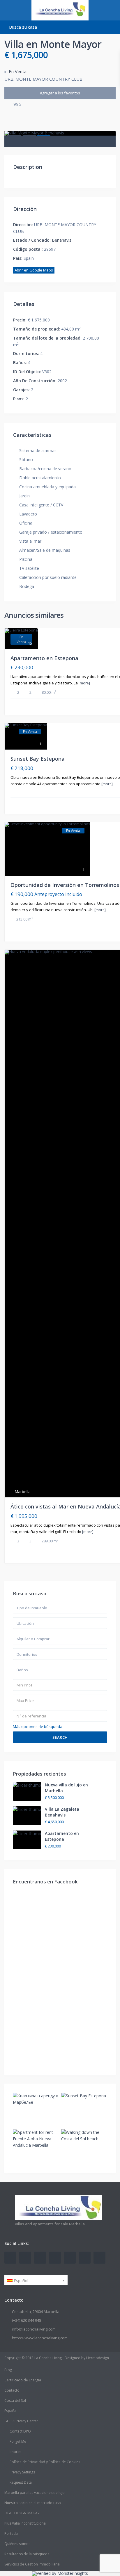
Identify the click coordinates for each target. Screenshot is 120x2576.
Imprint (16, 2452)
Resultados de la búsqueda (27, 2554)
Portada (11, 2533)
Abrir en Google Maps (34, 270)
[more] (84, 683)
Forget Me (18, 2441)
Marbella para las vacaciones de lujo (35, 2493)
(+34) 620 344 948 (27, 2320)
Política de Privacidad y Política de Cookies (45, 2462)
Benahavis (62, 240)
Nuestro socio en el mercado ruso (33, 2503)
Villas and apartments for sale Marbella (50, 2224)
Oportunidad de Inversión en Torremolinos (65, 885)
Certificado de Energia (23, 2380)
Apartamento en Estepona (44, 658)
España (10, 2411)
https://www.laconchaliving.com (40, 2338)
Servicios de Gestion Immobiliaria (32, 2564)
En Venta (18, 71)
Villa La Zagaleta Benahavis (62, 1812)
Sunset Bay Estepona (38, 759)
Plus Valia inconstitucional (25, 2523)
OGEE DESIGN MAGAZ (22, 2513)
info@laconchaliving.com (34, 2329)
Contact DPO (20, 2431)
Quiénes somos (17, 2544)
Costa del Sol (15, 2401)
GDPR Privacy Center (21, 2421)
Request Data (21, 2482)
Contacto (12, 2390)
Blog (8, 2370)
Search (60, 1737)
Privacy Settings (22, 2472)
